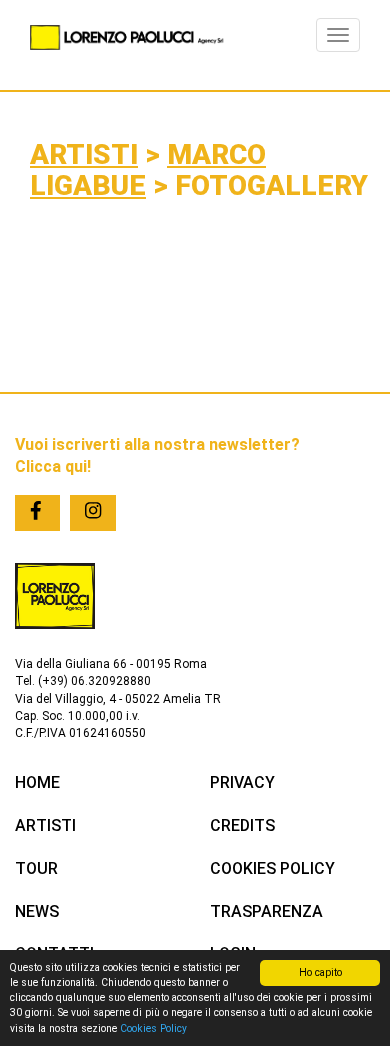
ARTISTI (45, 825)
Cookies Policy (153, 1028)
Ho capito (320, 972)
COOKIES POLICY (272, 868)
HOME (37, 782)
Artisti (84, 154)
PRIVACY (242, 782)
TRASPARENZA (266, 911)
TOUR (36, 868)
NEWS (37, 911)
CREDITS (242, 825)
